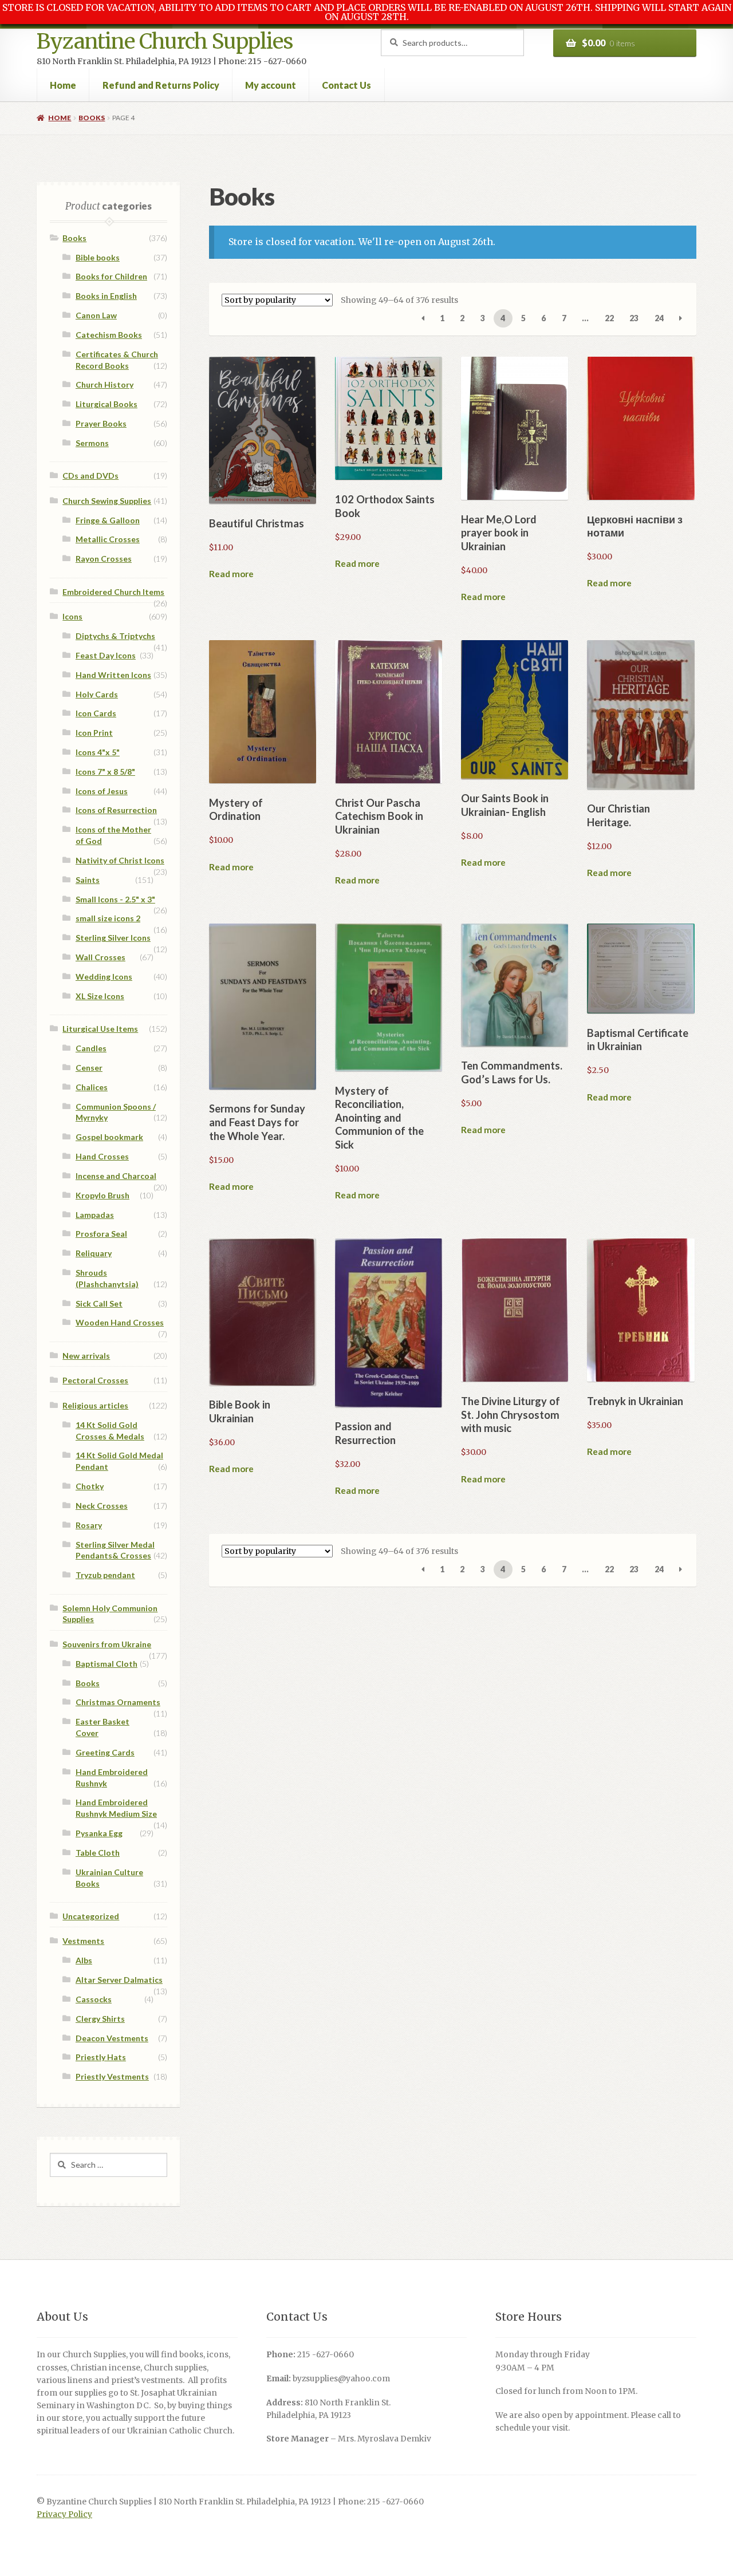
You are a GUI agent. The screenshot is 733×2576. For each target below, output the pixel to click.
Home (63, 85)
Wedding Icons (104, 977)
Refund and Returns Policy (161, 85)
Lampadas (95, 1215)
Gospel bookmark (109, 1137)
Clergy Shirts (100, 2019)
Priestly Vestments (112, 2076)
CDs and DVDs (90, 476)
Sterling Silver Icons (113, 938)
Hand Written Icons (113, 675)
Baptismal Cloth (107, 1664)
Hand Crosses (102, 1156)
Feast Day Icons (106, 655)
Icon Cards (96, 713)
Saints (88, 880)
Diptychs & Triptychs (115, 636)
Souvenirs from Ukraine (107, 1644)
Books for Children (111, 276)
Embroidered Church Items (113, 592)
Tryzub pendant (105, 1575)
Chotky (90, 1486)
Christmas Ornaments (118, 1702)
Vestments (83, 1941)
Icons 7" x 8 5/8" (105, 772)
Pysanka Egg (99, 1833)
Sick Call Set (99, 1303)
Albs (84, 1960)
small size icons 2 (108, 918)
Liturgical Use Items (100, 1029)
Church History (105, 384)
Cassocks (94, 1999)
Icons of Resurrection (116, 810)
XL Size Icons (100, 996)
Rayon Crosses (104, 559)
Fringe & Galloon (108, 520)
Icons (72, 616)
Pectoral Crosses (95, 1380)
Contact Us (346, 85)
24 (659, 318)
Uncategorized (91, 1916)
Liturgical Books (107, 404)
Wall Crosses (101, 957)
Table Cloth (98, 1853)
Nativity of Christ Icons (120, 860)
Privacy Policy (64, 2514)
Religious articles (95, 1405)
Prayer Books (101, 423)
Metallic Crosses (108, 539)
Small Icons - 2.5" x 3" (115, 899)
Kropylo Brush (103, 1195)
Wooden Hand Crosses (120, 1322)
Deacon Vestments (112, 2038)
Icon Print (94, 733)
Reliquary (94, 1253)
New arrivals (86, 1356)
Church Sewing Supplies (107, 501)
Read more (231, 574)
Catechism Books (109, 335)
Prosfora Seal (101, 1234)
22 (609, 318)
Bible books (98, 257)
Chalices (92, 1087)
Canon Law (96, 315)
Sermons (92, 443)
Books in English (106, 296)
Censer (89, 1068)
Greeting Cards (105, 1752)
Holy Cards (97, 694)
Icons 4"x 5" (98, 752)
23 (634, 318)
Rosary (89, 1525)
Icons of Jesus (102, 791)
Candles (91, 1048)
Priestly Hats (101, 2057)
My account (271, 85)
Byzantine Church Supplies (165, 42)
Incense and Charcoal (116, 1176)
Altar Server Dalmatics (119, 1980)
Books (92, 118)
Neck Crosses (102, 1506)
